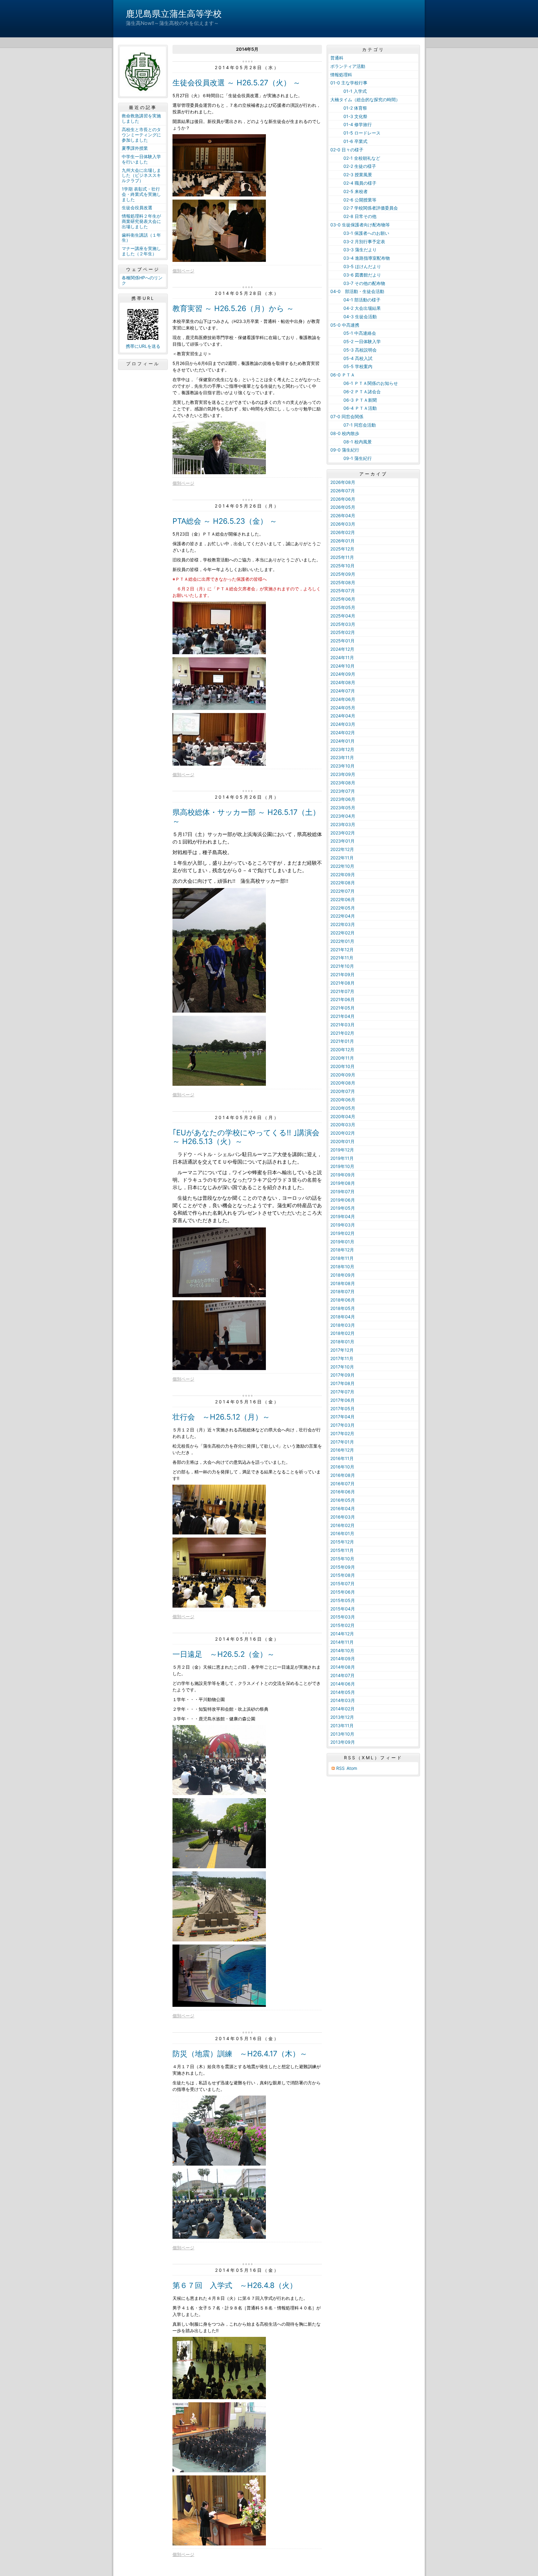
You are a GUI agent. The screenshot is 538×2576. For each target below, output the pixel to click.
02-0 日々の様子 (347, 150)
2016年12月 (342, 1450)
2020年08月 (343, 1083)
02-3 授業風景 (351, 175)
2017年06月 (342, 1400)
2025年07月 (343, 591)
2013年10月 (342, 1734)
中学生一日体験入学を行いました (141, 159)
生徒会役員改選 (137, 208)
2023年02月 (343, 833)
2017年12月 (342, 1350)
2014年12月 (342, 1634)
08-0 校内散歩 (345, 433)
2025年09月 (343, 574)
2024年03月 (343, 724)
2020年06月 (343, 1100)
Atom (352, 1768)
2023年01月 (342, 841)
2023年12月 (342, 749)
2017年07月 (342, 1392)
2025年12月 (342, 549)
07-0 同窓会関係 (347, 416)
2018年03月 (343, 1325)
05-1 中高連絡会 (353, 333)
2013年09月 (343, 1742)
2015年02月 (342, 1625)
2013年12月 (342, 1717)
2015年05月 (343, 1600)
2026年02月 (343, 532)
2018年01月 (342, 1342)
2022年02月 (342, 933)
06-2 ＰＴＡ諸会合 (356, 392)
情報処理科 (341, 75)
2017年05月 (342, 1409)
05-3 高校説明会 (354, 350)
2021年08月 (342, 983)
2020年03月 (343, 1125)
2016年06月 (343, 1492)
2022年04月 (343, 916)
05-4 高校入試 (351, 358)
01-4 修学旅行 (351, 124)
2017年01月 (342, 1442)
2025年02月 (343, 632)
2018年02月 (342, 1333)
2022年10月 (342, 866)
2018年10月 (342, 1267)
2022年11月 (342, 858)
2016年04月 (343, 1508)
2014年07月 (342, 1675)
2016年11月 (342, 1458)
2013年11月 (342, 1725)
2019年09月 (343, 1175)
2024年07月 (343, 691)
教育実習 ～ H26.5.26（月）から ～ (233, 308)
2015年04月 (343, 1609)
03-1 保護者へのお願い (360, 233)
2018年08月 (343, 1283)
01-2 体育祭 (349, 108)
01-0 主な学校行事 (349, 83)
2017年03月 (342, 1425)
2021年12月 (342, 950)
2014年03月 (343, 1700)
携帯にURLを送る (143, 346)
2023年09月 (343, 774)
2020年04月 (343, 1116)
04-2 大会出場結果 (356, 308)
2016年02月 (342, 1525)
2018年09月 (343, 1275)
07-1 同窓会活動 (353, 425)
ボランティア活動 (348, 66)
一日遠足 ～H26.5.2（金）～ (224, 1654)
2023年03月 (343, 824)
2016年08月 (343, 1475)
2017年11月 (342, 1358)
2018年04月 (343, 1317)
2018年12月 (342, 1250)
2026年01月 (342, 541)
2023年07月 (343, 791)
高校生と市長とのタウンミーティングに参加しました (141, 135)
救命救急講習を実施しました (141, 118)
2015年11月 (342, 1550)
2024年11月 (342, 657)
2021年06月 (342, 999)
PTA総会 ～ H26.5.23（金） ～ (225, 521)
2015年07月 (342, 1583)
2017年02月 (342, 1433)
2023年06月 (343, 799)
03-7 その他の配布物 (358, 283)
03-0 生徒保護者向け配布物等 (360, 225)
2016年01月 (342, 1533)
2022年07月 (342, 891)
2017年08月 (342, 1383)
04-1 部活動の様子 (355, 300)
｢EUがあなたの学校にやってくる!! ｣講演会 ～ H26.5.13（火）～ (246, 1137)
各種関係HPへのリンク (142, 280)
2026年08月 (343, 482)
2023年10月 (342, 766)
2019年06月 (343, 1200)
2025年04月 (343, 616)
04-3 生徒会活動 (354, 317)
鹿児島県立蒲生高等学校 (174, 14)
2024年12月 (342, 649)
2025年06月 (343, 599)
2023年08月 (343, 783)
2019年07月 (342, 1191)
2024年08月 (343, 682)
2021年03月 (342, 1025)
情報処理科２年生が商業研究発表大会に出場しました (141, 221)
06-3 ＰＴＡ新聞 (354, 400)
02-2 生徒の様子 (353, 166)
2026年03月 (343, 524)
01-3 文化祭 (349, 116)
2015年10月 (342, 1559)
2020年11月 (342, 1058)
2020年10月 (342, 1066)
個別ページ (183, 271)
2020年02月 (343, 1133)
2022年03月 (343, 924)
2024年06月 (343, 699)
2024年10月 (342, 666)
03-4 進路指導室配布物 (360, 258)
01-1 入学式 (349, 91)
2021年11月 (342, 958)
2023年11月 (342, 757)
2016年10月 (342, 1467)
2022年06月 (343, 899)
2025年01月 (342, 641)
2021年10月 (342, 966)
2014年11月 (342, 1642)
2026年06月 (343, 499)
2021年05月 (342, 1008)
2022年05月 (343, 908)
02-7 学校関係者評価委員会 (364, 208)
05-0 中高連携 (345, 325)
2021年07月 (342, 991)
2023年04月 (343, 816)
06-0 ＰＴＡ (343, 375)
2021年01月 (342, 1041)
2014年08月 (343, 1667)
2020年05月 (343, 1108)
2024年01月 (342, 741)
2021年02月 (342, 1033)
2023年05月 (343, 808)
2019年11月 (342, 1158)
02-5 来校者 (349, 191)
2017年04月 (342, 1417)
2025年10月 (342, 566)
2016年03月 (343, 1517)
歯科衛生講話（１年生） (141, 238)
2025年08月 (343, 582)
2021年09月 (342, 974)
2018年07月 (342, 1291)
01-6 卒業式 (349, 141)
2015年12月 (342, 1542)
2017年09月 (342, 1375)
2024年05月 (343, 708)
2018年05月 (343, 1308)
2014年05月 (343, 1692)
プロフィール (143, 364)
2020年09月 (343, 1075)
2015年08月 (343, 1575)
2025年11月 (342, 557)
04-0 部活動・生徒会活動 (357, 291)
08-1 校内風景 (351, 442)
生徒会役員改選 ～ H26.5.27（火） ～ (236, 83)
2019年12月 (342, 1150)
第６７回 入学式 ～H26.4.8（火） (235, 2285)
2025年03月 (343, 624)
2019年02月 (342, 1233)
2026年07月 (343, 491)
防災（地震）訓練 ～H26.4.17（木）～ (240, 2054)
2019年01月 (342, 1242)
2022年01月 (342, 941)
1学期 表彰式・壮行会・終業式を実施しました (141, 194)
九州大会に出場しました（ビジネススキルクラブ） (141, 175)
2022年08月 (343, 883)
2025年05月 (343, 607)
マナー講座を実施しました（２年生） (141, 251)
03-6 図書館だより (356, 275)
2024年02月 (343, 733)
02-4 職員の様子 (353, 183)
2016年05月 (343, 1500)
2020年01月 (342, 1141)
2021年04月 (342, 1016)
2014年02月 (342, 1709)
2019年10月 (342, 1166)
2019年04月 (343, 1216)
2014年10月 (342, 1650)
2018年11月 (342, 1258)
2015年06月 (343, 1592)
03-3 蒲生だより (354, 250)
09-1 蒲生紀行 (351, 458)
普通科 (337, 58)
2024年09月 (343, 674)
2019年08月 (343, 1183)
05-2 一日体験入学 (356, 341)
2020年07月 (343, 1091)
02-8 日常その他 (353, 216)
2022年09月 (343, 874)
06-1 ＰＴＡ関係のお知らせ (364, 383)
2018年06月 (343, 1300)
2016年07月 (342, 1484)
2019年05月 (343, 1208)
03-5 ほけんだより (356, 266)
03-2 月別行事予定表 (358, 241)
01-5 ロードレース (355, 133)
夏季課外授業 (135, 148)
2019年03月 (343, 1225)
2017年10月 (342, 1367)
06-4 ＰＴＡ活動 (354, 408)
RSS (340, 1768)
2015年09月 (343, 1567)
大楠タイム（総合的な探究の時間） (365, 99)
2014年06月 (343, 1684)
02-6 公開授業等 (353, 200)
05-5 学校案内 (351, 366)
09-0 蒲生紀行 (345, 450)
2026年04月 (343, 515)
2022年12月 (342, 849)
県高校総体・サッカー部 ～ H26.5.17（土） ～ (246, 817)
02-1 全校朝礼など (355, 158)
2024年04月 (343, 716)
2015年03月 (343, 1617)
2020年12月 (342, 1049)
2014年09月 (343, 1659)
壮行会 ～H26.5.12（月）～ (221, 1417)
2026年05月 (343, 507)
